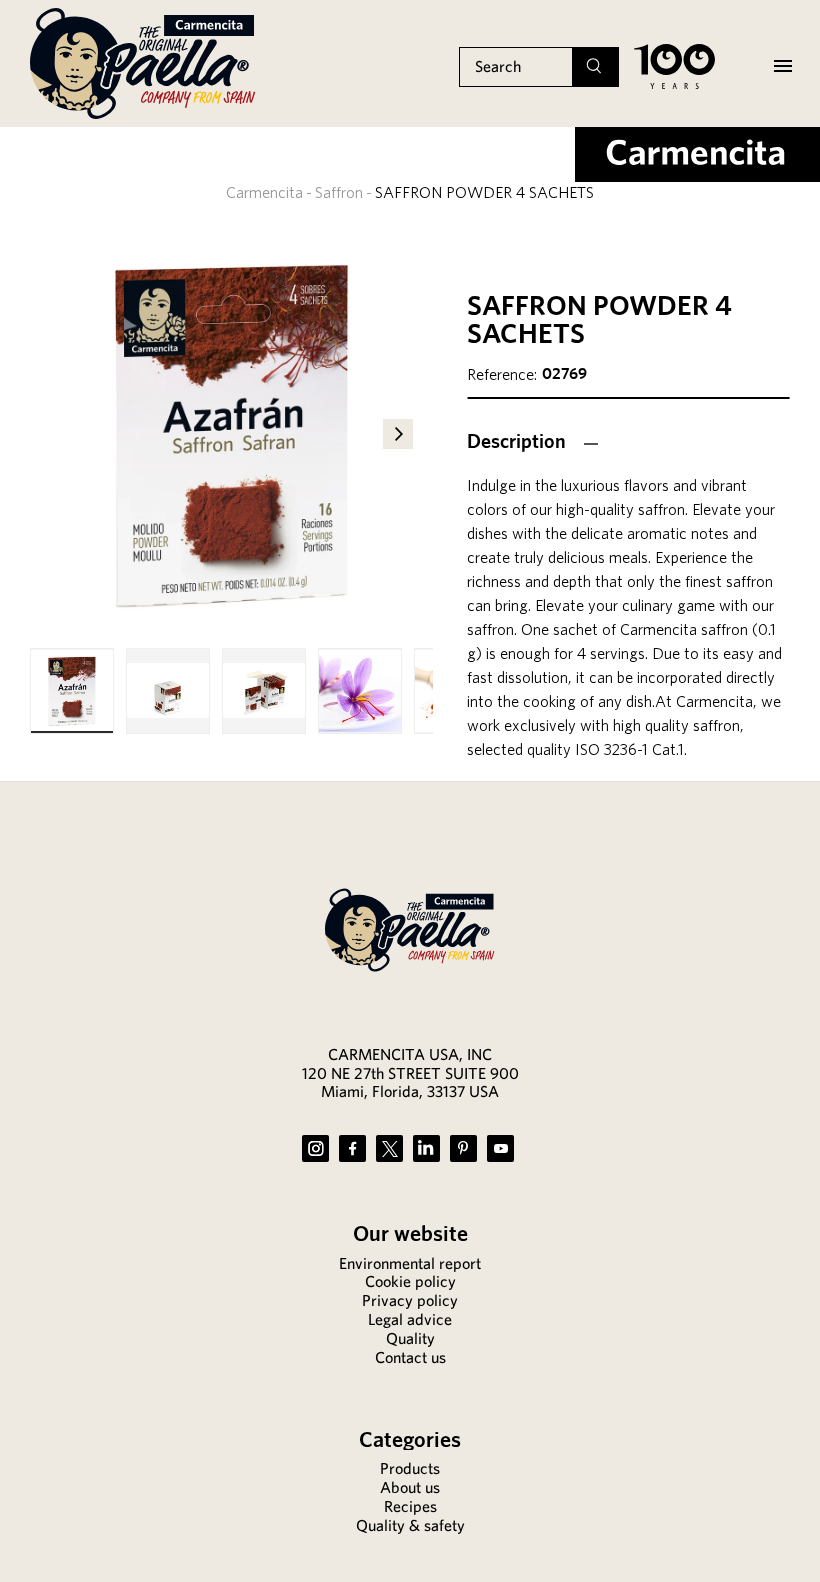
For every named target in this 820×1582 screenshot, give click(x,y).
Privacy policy (410, 1300)
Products (410, 1468)
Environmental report (410, 1263)
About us (410, 1487)
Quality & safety (410, 1525)
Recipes (410, 1506)
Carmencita (264, 192)
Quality (410, 1338)
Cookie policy (410, 1281)
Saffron (339, 192)
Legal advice (410, 1319)
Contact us (410, 1357)
